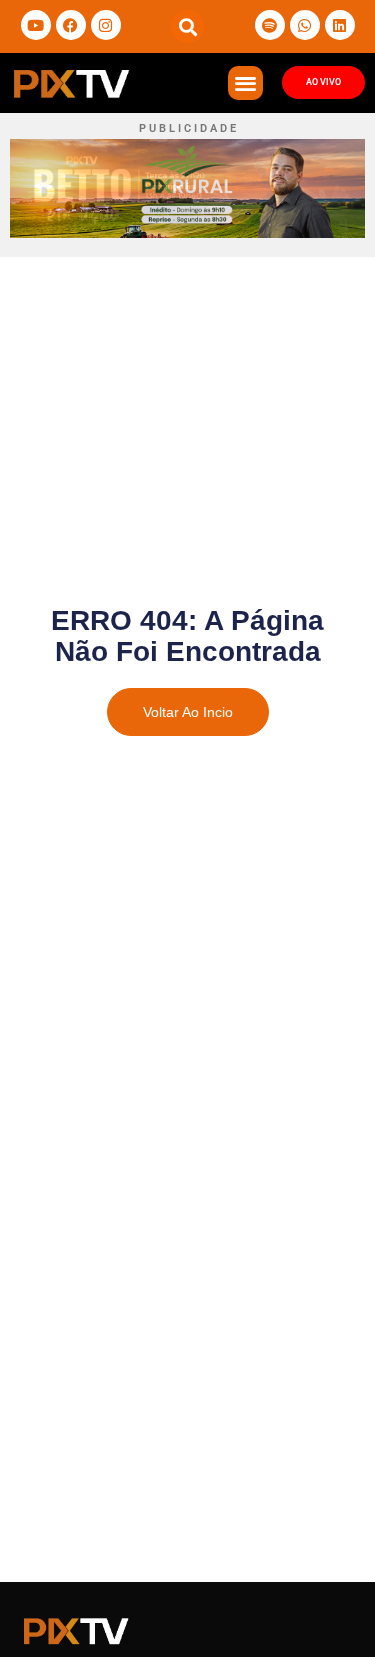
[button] (187, 26)
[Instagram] (106, 25)
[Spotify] (270, 25)
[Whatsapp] (305, 25)
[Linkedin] (340, 25)
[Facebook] (71, 25)
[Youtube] (36, 25)
